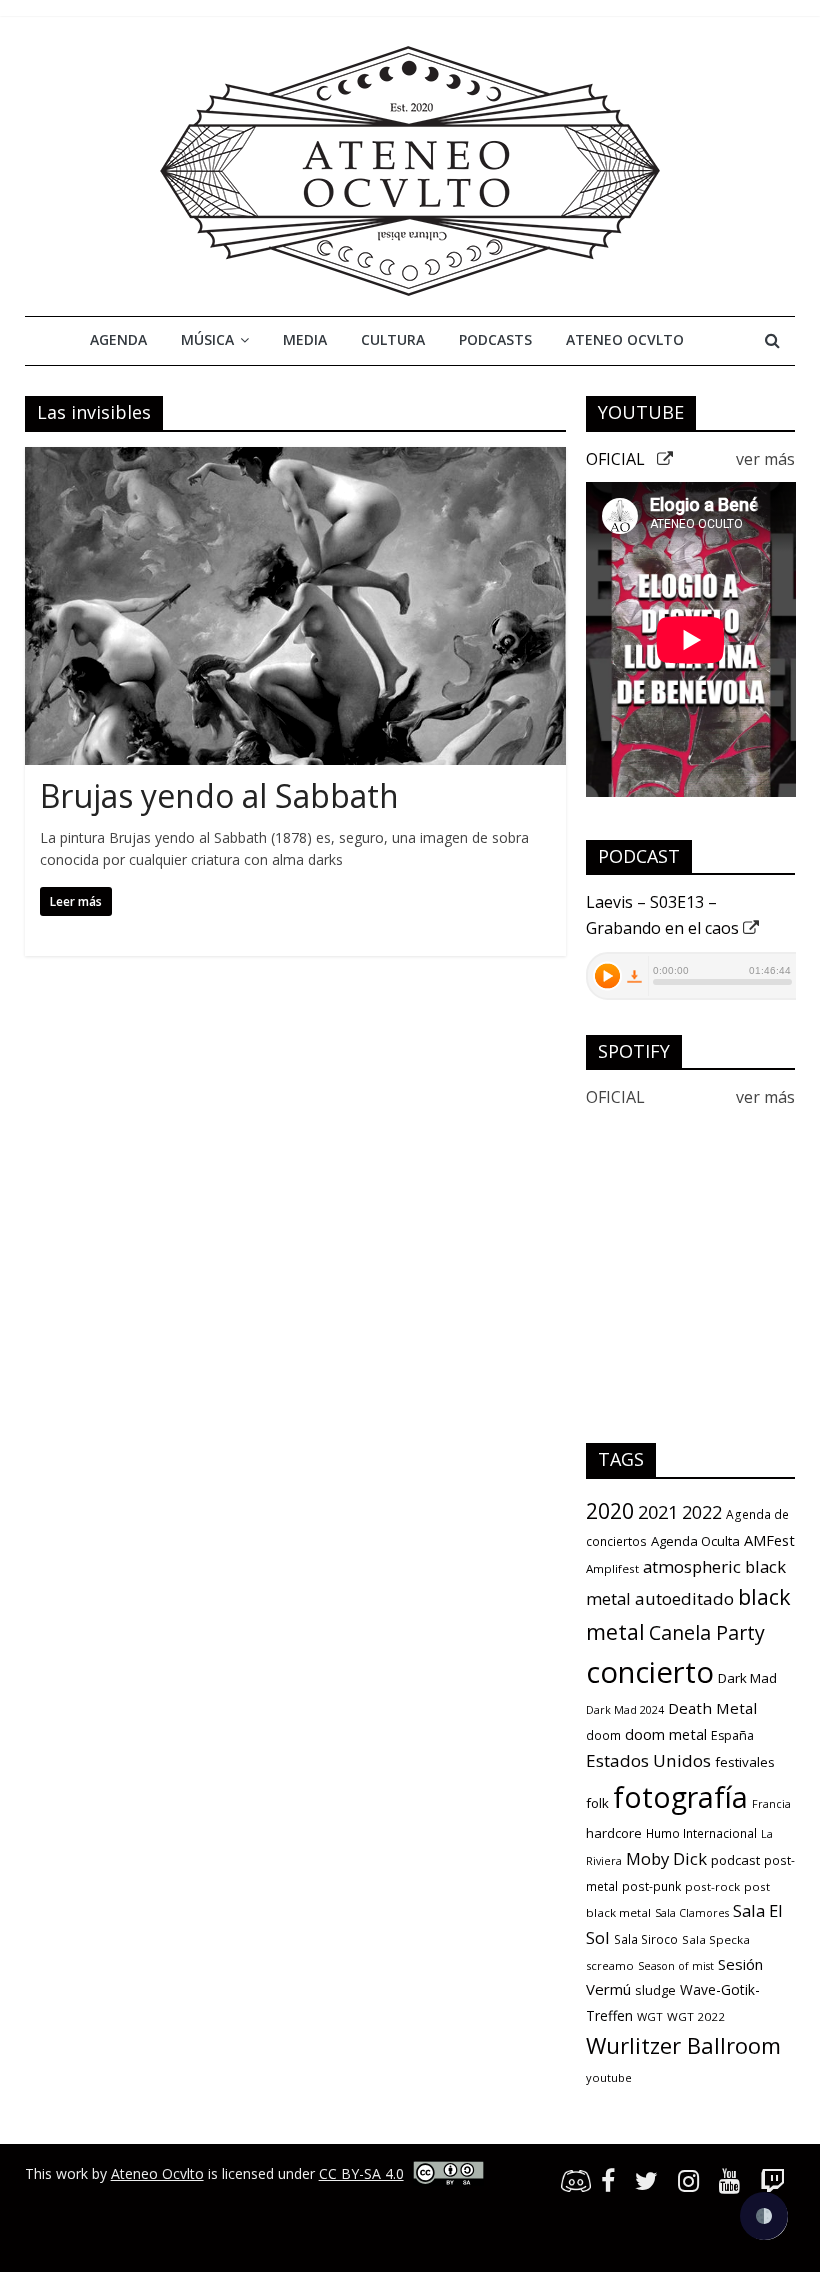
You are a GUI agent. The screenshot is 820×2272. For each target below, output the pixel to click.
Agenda (118, 339)
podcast (735, 1860)
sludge (655, 1990)
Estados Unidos (648, 1760)
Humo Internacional (701, 1833)
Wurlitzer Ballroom (683, 2045)
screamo (610, 1965)
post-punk (651, 1886)
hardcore (614, 1833)
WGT (650, 2016)
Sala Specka (716, 1939)
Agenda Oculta (695, 1541)
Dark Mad (747, 1678)
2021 (658, 1512)
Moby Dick (666, 1858)
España (732, 1735)
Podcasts (495, 339)
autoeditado (684, 1598)
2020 (610, 1510)
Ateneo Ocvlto (625, 339)
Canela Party (707, 1632)
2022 (702, 1512)
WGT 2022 (696, 2016)
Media (305, 339)
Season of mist (676, 1966)
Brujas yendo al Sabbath (219, 795)
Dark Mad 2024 (625, 1710)
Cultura (393, 339)
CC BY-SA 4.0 (361, 2173)
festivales (745, 1762)
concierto (650, 1672)
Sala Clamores (692, 1913)
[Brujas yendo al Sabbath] (295, 459)
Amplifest (612, 1568)
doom (603, 1735)
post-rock (712, 1886)
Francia (771, 1804)
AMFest (769, 1540)
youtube (609, 2077)
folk (597, 1803)
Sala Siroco (646, 1939)
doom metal (666, 1734)
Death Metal (712, 1708)
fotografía (680, 1797)
